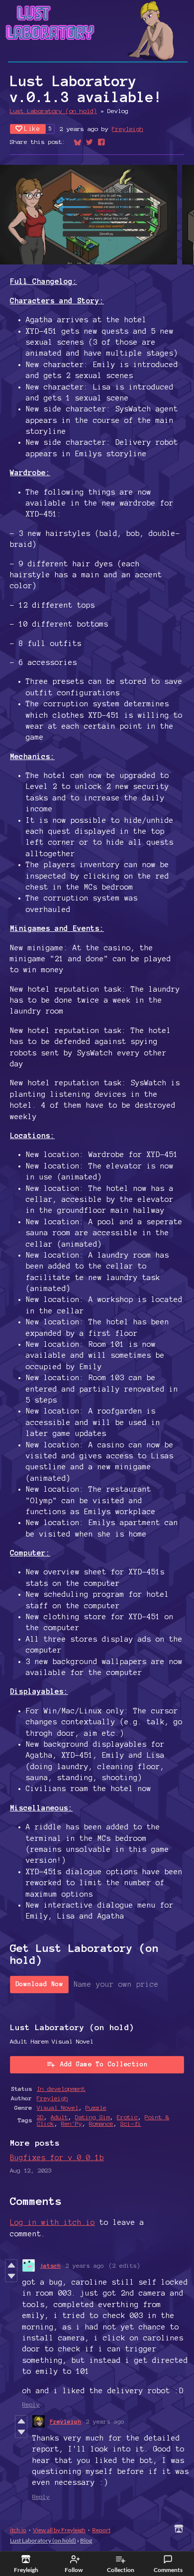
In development (61, 2089)
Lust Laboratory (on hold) (53, 111)
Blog (86, 2540)
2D (40, 2117)
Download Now (39, 1984)
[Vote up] (11, 2265)
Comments (168, 2570)
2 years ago (85, 2265)
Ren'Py (72, 2124)
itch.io (18, 2530)
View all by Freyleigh (59, 2530)
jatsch (50, 2265)
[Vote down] (11, 2276)
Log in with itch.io (52, 2222)
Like (32, 129)
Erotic (127, 2117)
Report (101, 2530)
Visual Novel (58, 2108)
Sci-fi (131, 2124)
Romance (101, 2124)
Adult (59, 2117)
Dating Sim (93, 2117)
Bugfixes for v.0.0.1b (57, 2158)
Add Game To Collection (104, 2064)
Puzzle (96, 2108)
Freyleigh (128, 129)
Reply (31, 2404)
